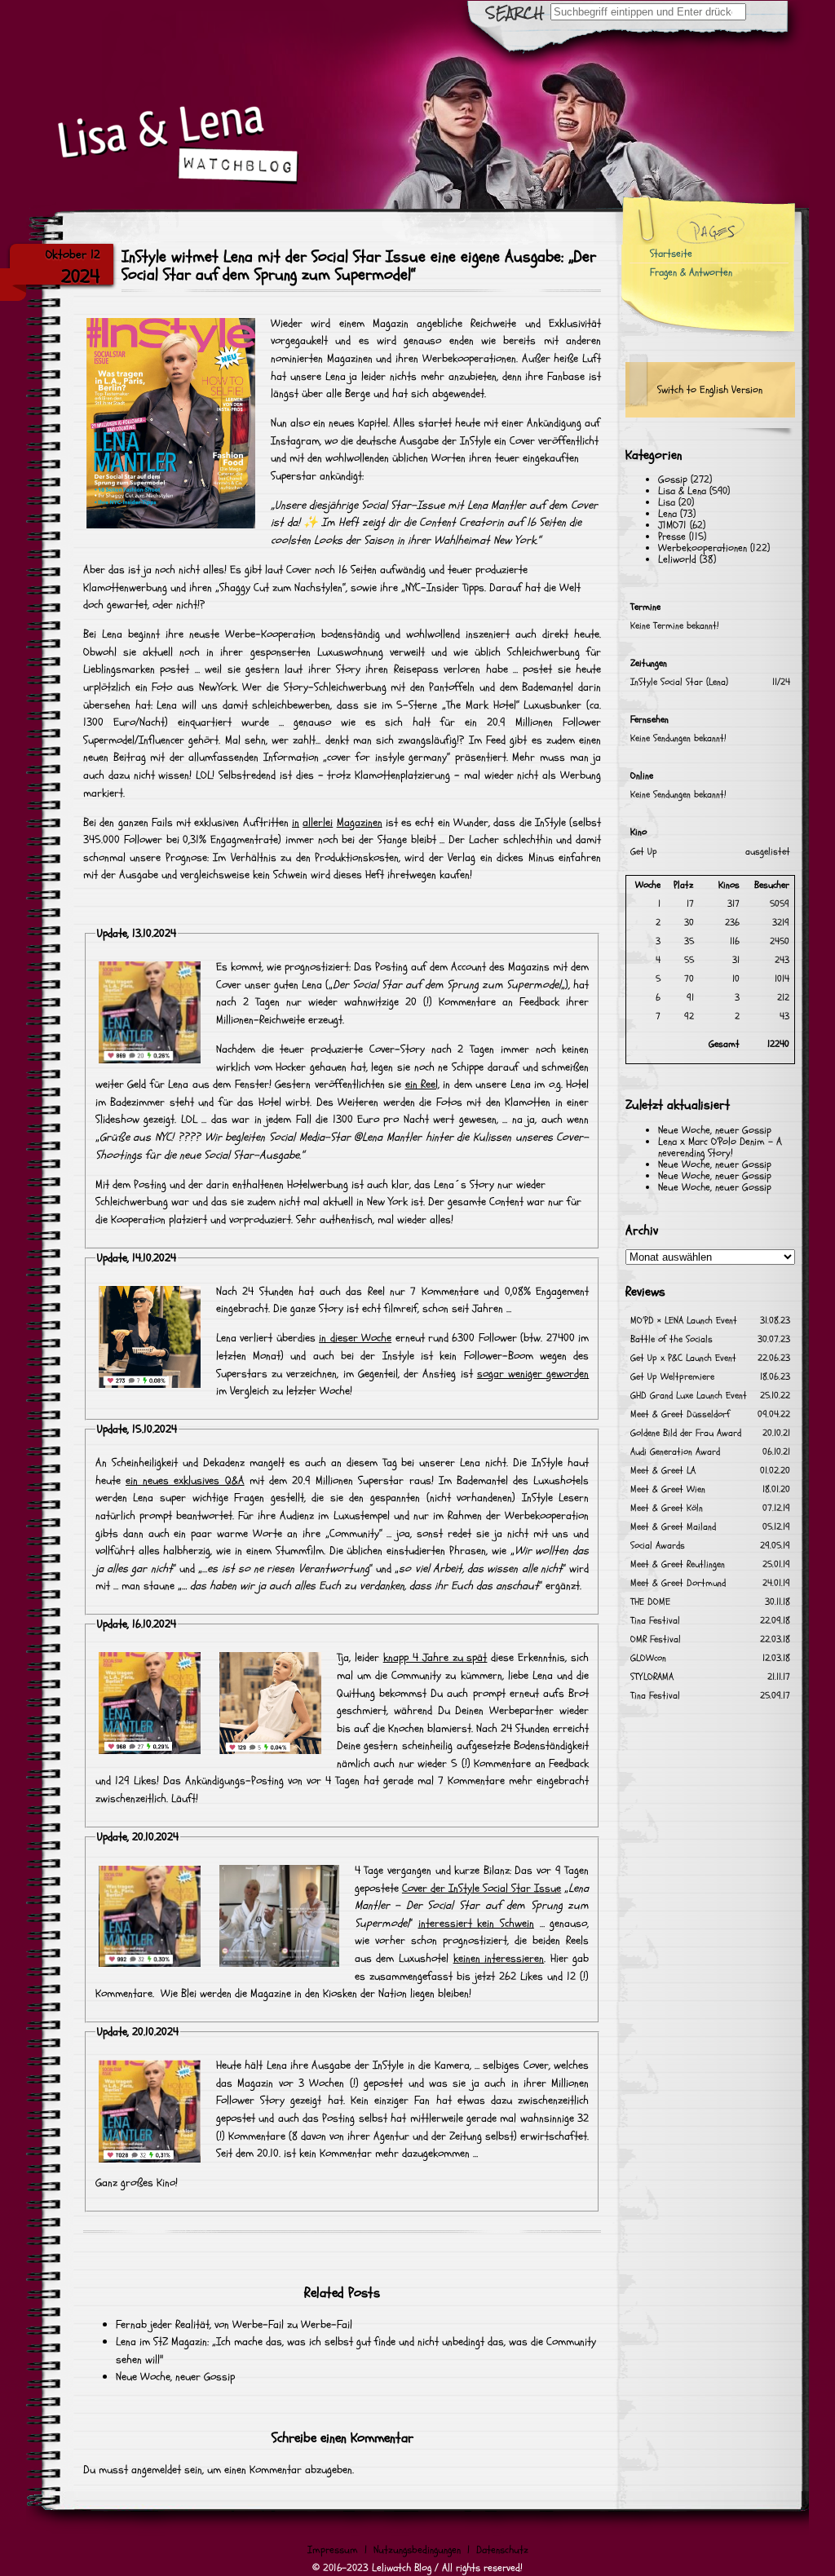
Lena (667, 514)
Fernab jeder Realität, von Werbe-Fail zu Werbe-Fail (234, 2324)
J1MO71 (672, 525)
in (296, 822)
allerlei (318, 822)
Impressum (333, 2550)
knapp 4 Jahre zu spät (435, 1657)
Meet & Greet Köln (667, 1508)
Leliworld (677, 559)
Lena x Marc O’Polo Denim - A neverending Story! (720, 1147)
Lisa (667, 502)
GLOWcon (648, 1658)
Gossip (673, 479)
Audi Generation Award (675, 1452)
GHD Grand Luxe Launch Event (689, 1396)
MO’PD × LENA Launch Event (684, 1321)
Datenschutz (502, 2550)
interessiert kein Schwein (476, 1923)
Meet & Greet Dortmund (678, 1583)
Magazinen (360, 822)
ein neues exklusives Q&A (185, 1480)
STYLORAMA (652, 1677)
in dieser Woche (355, 1338)
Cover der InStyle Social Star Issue (482, 1888)
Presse (672, 537)
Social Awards (658, 1546)
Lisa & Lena (682, 491)
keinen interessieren (499, 1958)
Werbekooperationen (702, 548)
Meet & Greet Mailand (673, 1527)
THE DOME (650, 1602)
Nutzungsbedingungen (417, 2550)
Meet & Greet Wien (668, 1489)
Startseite (671, 254)
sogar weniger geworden (533, 1374)
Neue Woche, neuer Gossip (175, 2377)
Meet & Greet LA (663, 1471)
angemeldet (156, 2470)
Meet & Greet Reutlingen (678, 1564)
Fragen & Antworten (691, 272)
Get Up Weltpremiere (672, 1377)
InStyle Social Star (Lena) (679, 682)
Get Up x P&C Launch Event (683, 1358)
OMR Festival (656, 1639)
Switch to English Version (710, 390)
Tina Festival (655, 1621)
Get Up (644, 852)
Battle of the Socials (672, 1339)
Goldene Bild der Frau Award (686, 1433)
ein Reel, (422, 1084)
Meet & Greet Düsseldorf (680, 1414)
